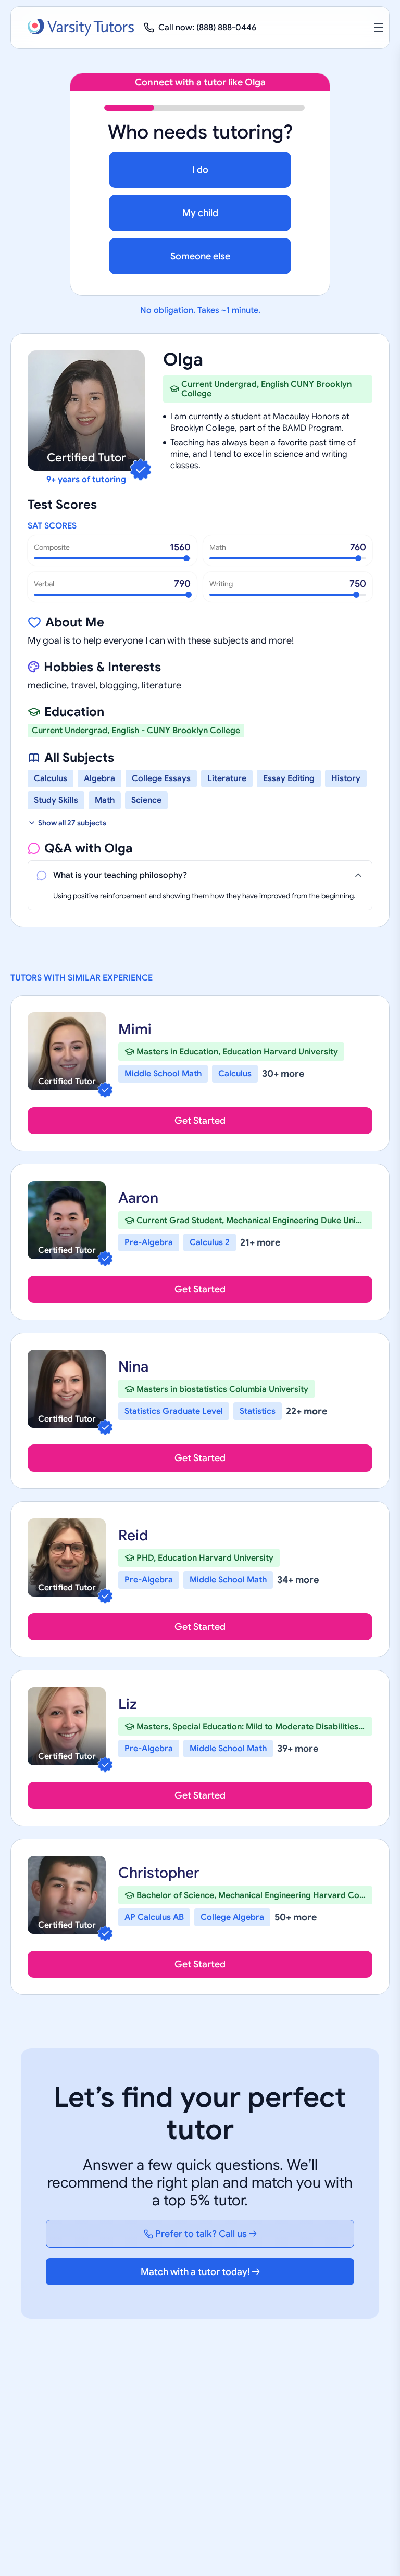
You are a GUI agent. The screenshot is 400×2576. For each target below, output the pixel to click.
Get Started (200, 1121)
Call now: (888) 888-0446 (207, 28)
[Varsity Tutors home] (81, 28)
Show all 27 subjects (72, 823)
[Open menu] (379, 28)
